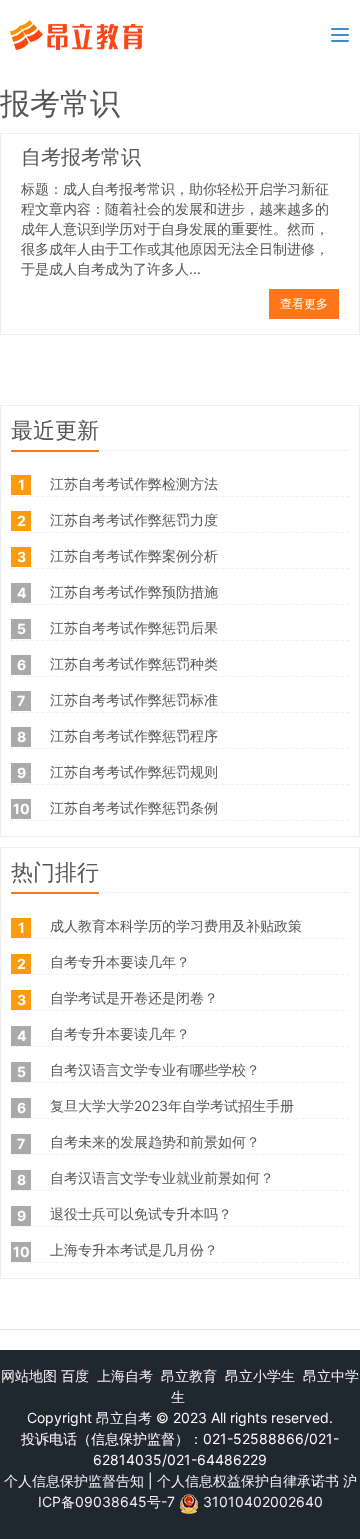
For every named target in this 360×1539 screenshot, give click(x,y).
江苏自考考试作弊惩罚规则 (134, 771)
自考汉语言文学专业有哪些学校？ (155, 1069)
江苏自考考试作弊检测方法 (134, 483)
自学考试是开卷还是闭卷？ (134, 997)
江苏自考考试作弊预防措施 (134, 591)
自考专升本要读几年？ (120, 961)
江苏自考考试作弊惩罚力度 (134, 519)
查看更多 (304, 303)
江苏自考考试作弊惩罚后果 (134, 627)
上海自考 (125, 1375)
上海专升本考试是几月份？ (134, 1249)
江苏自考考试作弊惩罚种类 (134, 663)
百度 (75, 1375)
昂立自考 (124, 1417)
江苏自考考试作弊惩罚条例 (134, 807)
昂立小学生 (260, 1375)
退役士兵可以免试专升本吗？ (141, 1213)
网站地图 (29, 1375)
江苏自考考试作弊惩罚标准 (134, 699)
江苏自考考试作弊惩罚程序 (134, 735)
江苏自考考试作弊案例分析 (134, 555)
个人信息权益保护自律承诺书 (248, 1480)
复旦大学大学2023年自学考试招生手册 (172, 1105)
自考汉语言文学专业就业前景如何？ (162, 1177)
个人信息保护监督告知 (74, 1480)
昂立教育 (189, 1375)
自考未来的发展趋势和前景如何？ (155, 1141)
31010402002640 (263, 1501)
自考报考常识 (81, 159)
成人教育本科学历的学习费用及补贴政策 (176, 925)
